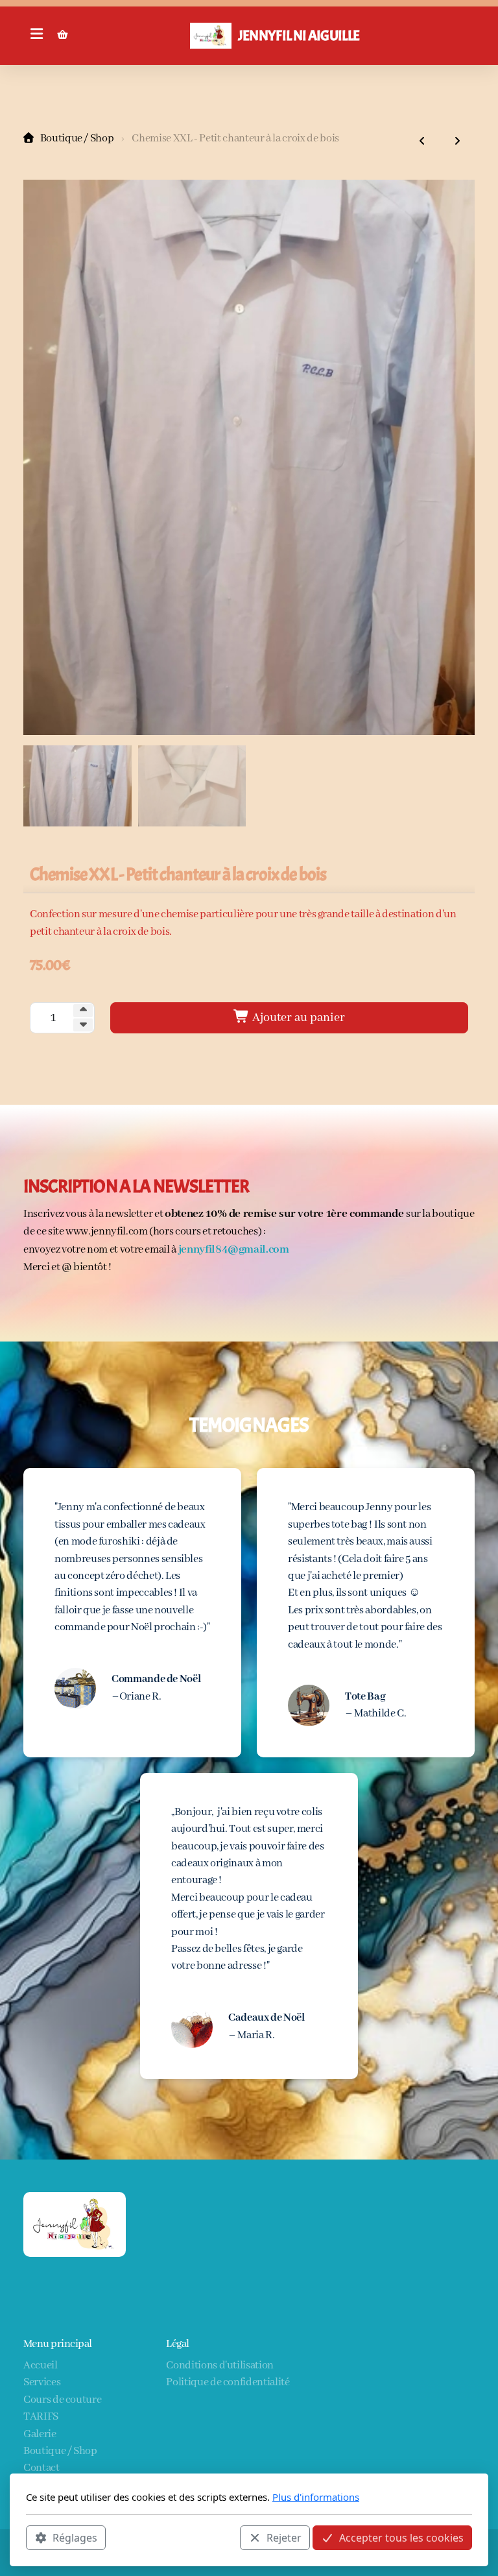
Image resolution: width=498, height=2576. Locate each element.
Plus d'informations (316, 2497)
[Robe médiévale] (422, 142)
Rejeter (284, 2538)
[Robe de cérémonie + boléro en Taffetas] (457, 142)
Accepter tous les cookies (401, 2538)
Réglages (75, 2538)
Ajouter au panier (297, 1018)
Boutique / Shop (77, 138)
